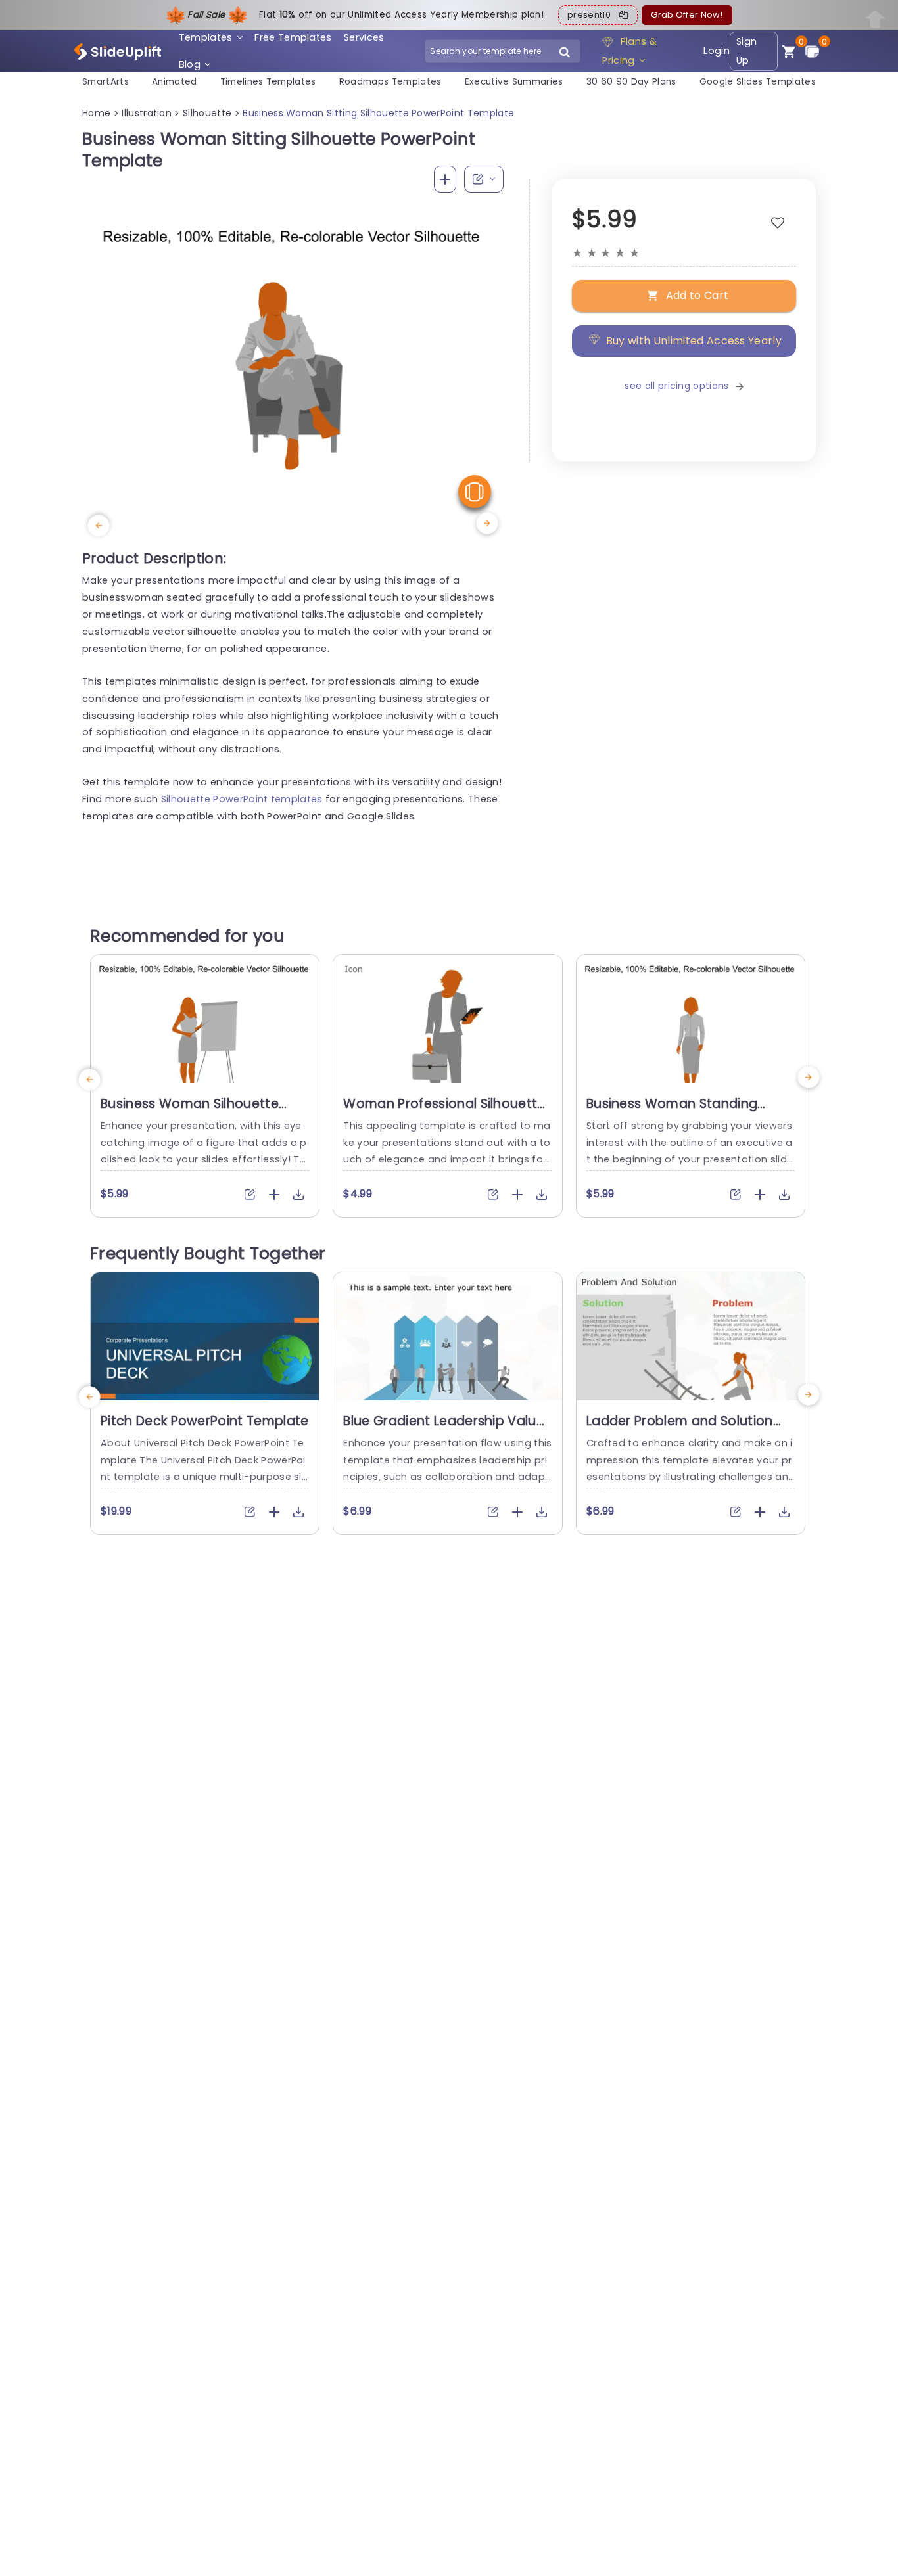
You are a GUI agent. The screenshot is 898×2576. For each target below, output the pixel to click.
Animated (175, 82)
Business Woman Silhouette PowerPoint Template (190, 1112)
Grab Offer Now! (687, 15)
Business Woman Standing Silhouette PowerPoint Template (690, 1112)
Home (96, 113)
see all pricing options (676, 386)
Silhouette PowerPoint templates (242, 799)
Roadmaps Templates (390, 82)
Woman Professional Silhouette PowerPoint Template (444, 1112)
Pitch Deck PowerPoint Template (205, 1421)
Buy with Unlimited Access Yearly (694, 341)
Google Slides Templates (758, 82)
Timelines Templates (268, 82)
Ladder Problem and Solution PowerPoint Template (680, 1429)
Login (717, 51)
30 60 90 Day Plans (631, 82)
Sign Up (746, 51)
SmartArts (106, 82)
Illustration (147, 113)
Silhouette (207, 113)
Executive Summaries (514, 82)
